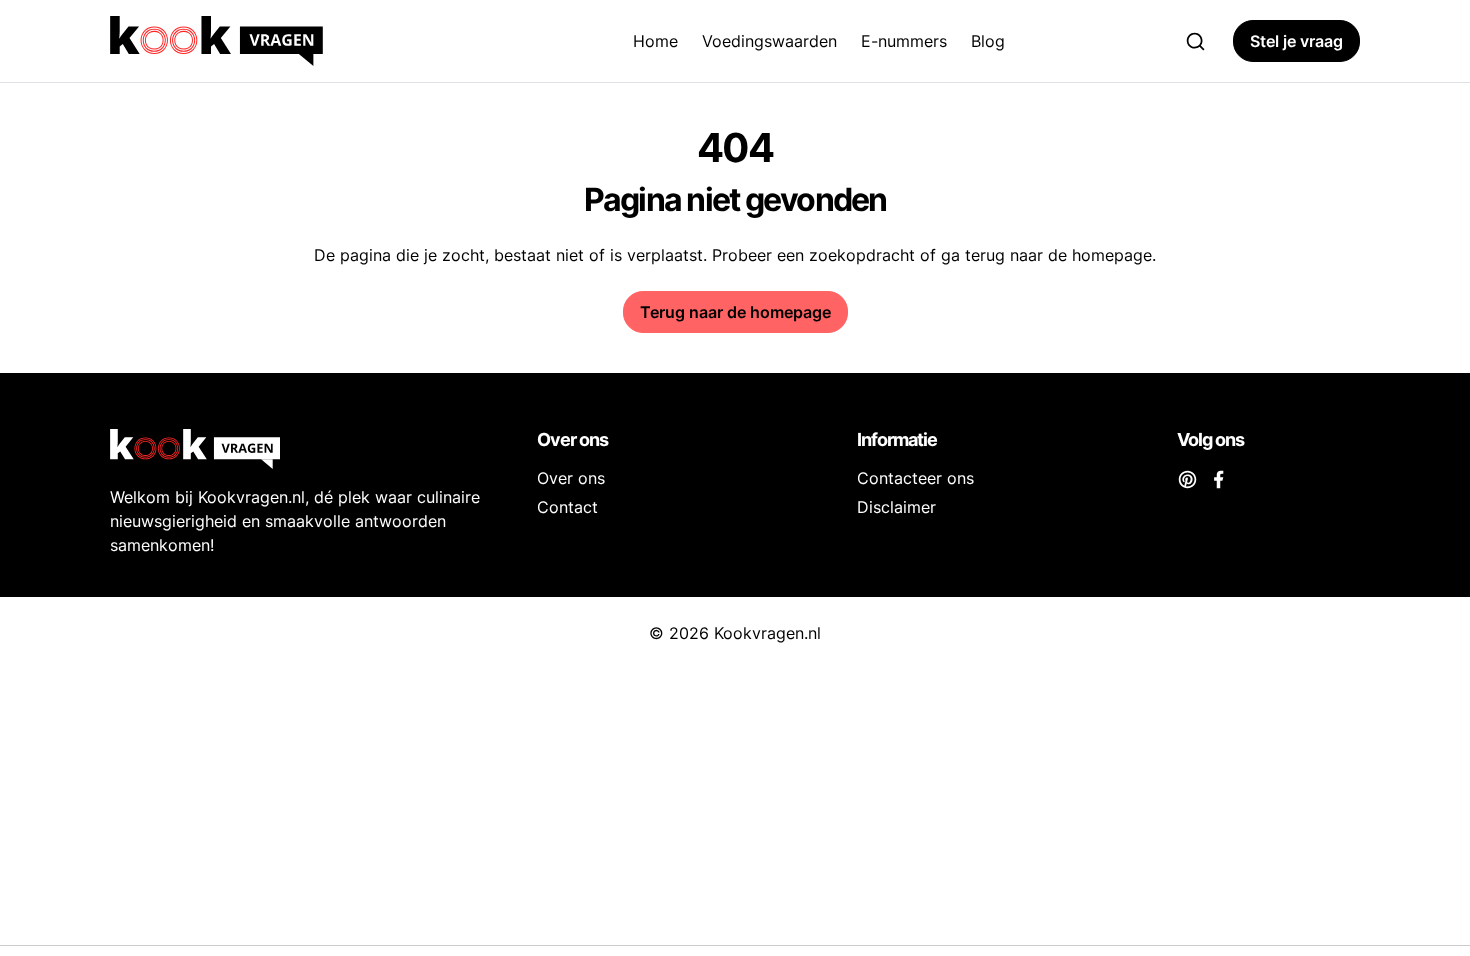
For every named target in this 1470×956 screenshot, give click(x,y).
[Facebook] (1218, 478)
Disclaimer (896, 507)
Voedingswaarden (769, 41)
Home (655, 41)
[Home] (284, 41)
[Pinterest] (1187, 478)
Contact (567, 507)
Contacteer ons (915, 478)
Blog (988, 41)
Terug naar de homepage (735, 312)
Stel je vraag (1296, 41)
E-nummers (904, 41)
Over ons (571, 478)
